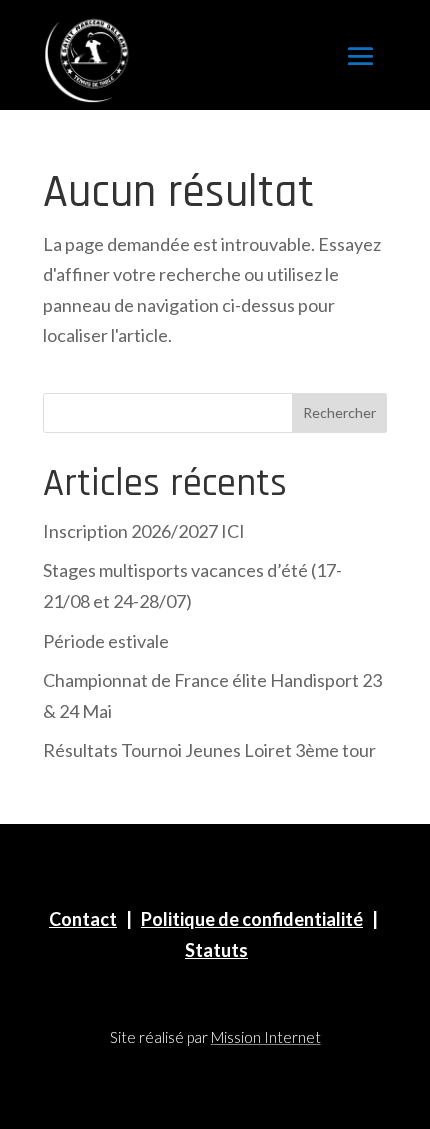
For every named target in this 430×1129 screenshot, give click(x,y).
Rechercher (339, 412)
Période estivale (106, 641)
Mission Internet (266, 1037)
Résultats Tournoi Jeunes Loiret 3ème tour (209, 750)
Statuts (216, 950)
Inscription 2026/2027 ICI (144, 531)
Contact (83, 919)
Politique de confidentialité (252, 919)
